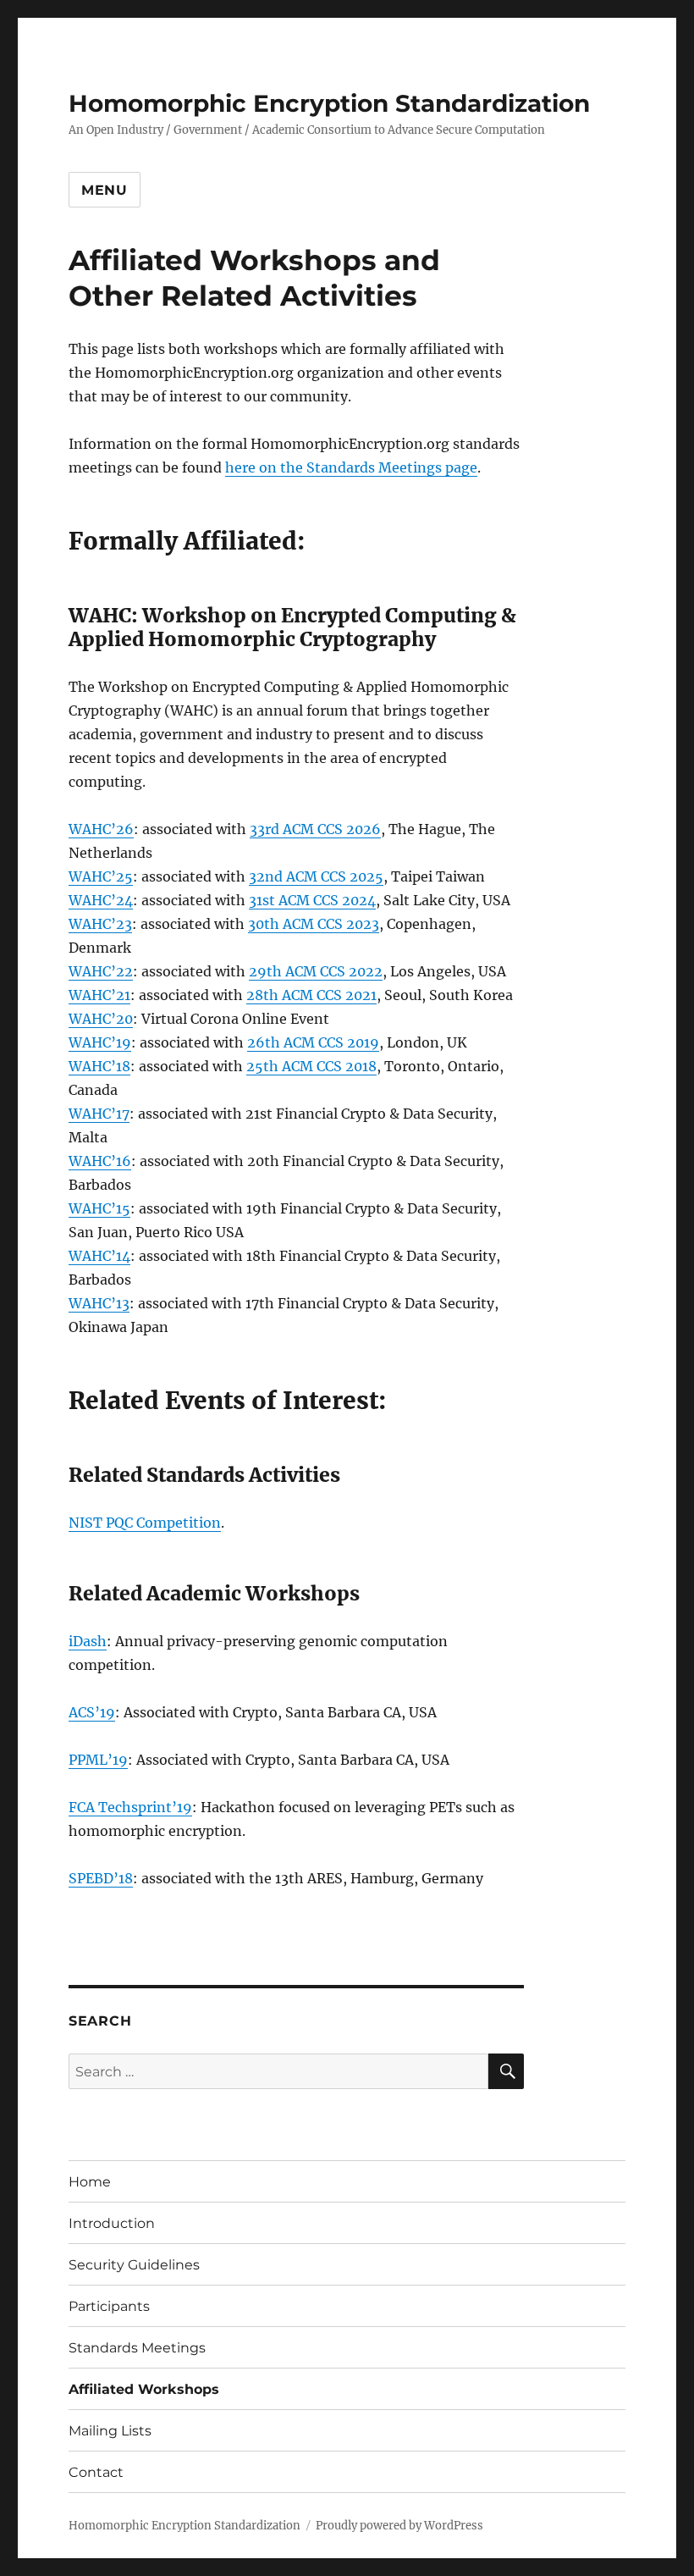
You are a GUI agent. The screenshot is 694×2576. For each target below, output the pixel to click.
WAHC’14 (99, 1256)
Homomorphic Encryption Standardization (329, 103)
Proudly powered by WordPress (399, 2526)
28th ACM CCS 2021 (311, 995)
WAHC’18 (99, 1066)
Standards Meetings (137, 2348)
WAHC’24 (101, 900)
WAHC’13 (99, 1303)
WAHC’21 (99, 995)
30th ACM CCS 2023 (314, 924)
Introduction (112, 2223)
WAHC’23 (100, 924)
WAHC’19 (100, 1042)
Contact (96, 2472)
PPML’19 (98, 1760)
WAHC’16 (100, 1161)
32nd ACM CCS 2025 (316, 876)
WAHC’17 (99, 1114)
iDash (88, 1641)
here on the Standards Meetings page (351, 467)
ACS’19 (92, 1712)
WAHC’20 (101, 1019)
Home (90, 2182)
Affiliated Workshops (144, 2389)
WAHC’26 (101, 829)
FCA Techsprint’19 (130, 1807)
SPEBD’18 (101, 1878)
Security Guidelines (134, 2265)
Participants (109, 2306)
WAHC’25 (101, 876)
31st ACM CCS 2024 (312, 900)
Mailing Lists (110, 2431)
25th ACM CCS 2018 (311, 1066)
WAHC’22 (101, 971)
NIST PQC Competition (145, 1523)
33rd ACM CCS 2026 (315, 829)
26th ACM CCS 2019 (313, 1042)
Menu (105, 190)
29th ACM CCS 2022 (316, 971)
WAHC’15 (99, 1208)
